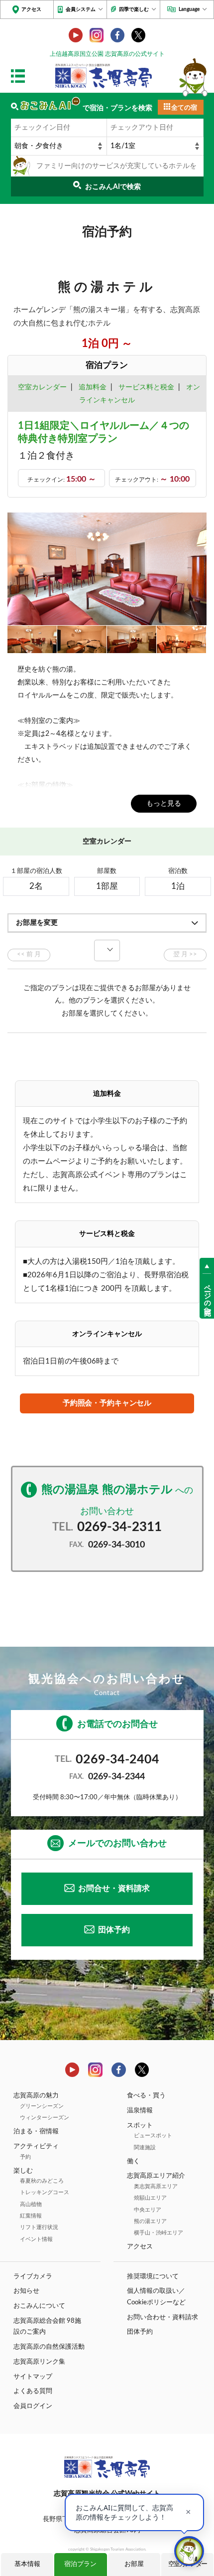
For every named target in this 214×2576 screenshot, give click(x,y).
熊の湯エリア (150, 2221)
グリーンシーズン (42, 2106)
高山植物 (31, 2204)
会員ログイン (33, 2406)
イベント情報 (36, 2239)
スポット (140, 2125)
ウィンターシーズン (45, 2118)
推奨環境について (153, 2276)
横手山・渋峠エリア (159, 2233)
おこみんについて (39, 2306)
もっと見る (164, 803)
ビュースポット (153, 2136)
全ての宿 (184, 108)
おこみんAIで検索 (113, 187)
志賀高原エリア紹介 (156, 2176)
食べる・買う (146, 2095)
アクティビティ (36, 2146)
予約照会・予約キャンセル (107, 1403)
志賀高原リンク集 (39, 2362)
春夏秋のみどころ (42, 2181)
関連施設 (145, 2147)
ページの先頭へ (207, 1296)
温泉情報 (140, 2110)
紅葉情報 (31, 2216)
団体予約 (114, 1930)
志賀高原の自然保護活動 (49, 2347)
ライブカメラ (33, 2276)
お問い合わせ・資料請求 (162, 2317)
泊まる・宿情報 (36, 2131)
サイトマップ (33, 2377)
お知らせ (26, 2291)
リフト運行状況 (39, 2227)
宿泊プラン (80, 2564)
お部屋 (134, 2564)
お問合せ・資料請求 (114, 1889)
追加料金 (93, 387)
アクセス (31, 9)
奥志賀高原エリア (156, 2186)
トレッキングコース (45, 2192)
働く (133, 2161)
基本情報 (27, 2564)
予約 (25, 2157)
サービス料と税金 (146, 387)
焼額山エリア (150, 2198)
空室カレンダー (42, 387)
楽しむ (23, 2171)
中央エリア (148, 2210)
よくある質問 (33, 2391)
